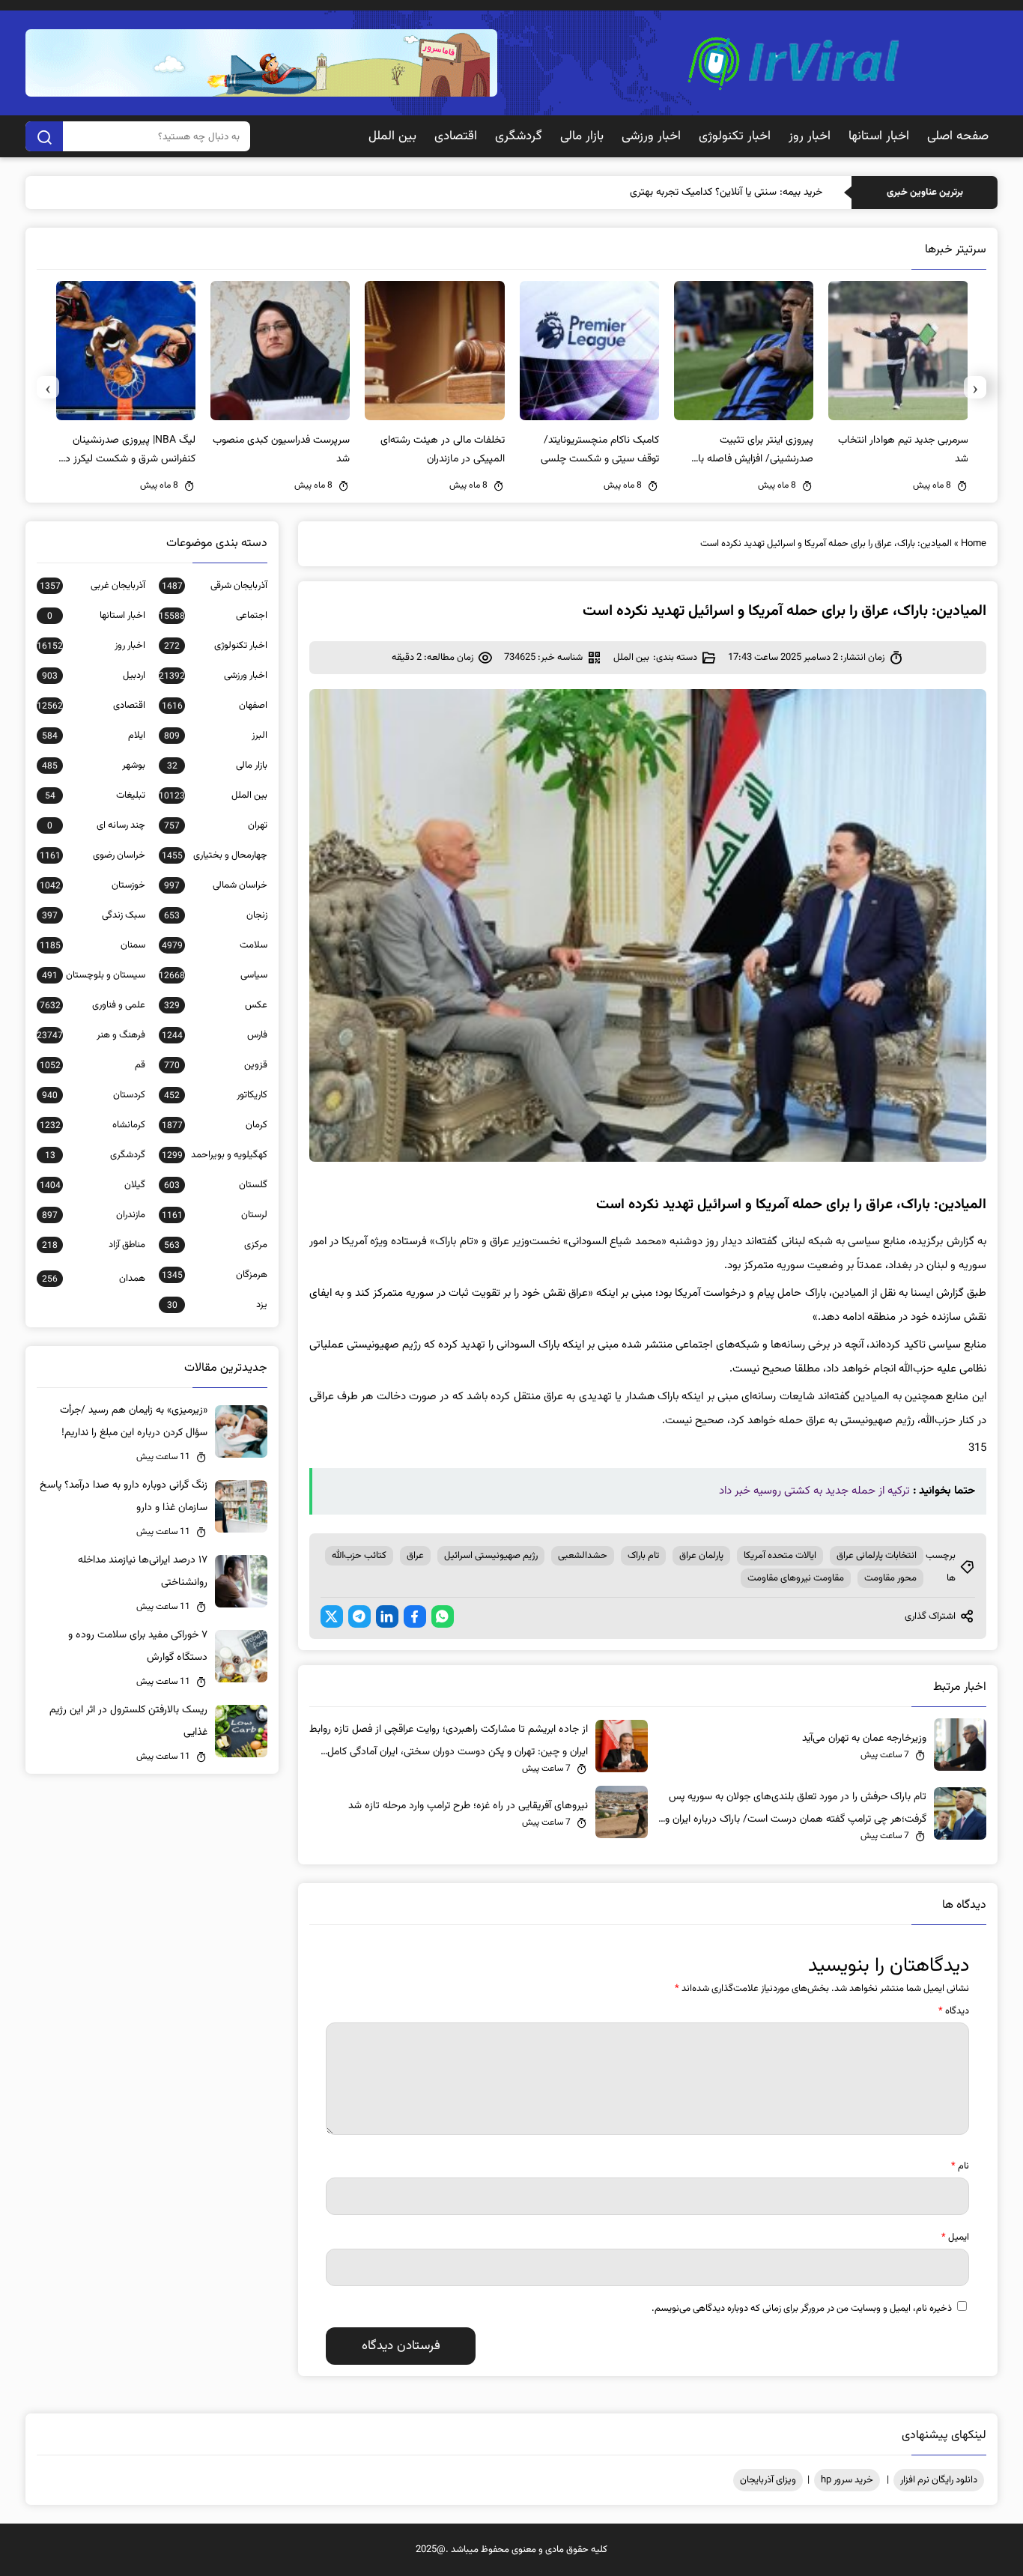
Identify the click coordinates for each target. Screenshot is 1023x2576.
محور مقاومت (890, 1578)
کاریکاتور (215, 1095)
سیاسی (213, 975)
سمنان (92, 945)
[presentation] (975, 387)
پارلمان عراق (701, 1556)
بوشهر (93, 766)
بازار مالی (582, 136)
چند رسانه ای (96, 825)
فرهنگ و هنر (91, 1035)
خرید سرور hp (847, 2480)
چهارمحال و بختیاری (214, 855)
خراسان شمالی (215, 885)
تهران (215, 825)
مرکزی (215, 1245)
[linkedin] (387, 1616)
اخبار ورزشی (651, 136)
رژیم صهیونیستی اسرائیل (491, 1556)
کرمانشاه (92, 1125)
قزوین (215, 1065)
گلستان (215, 1185)
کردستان (93, 1095)
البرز (215, 736)
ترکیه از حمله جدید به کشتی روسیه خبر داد (814, 1491)
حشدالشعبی (583, 1556)
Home (974, 544)
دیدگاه (954, 2011)
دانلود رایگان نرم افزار (939, 2480)
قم (92, 1065)
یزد (217, 1305)
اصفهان (214, 706)
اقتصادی (456, 136)
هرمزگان (214, 1275)
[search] (44, 136)
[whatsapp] (443, 1616)
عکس (215, 1005)
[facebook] (415, 1616)
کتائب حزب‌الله (359, 1556)
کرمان (214, 1125)
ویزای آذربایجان (768, 2480)
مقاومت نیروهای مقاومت (796, 1578)
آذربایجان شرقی (214, 586)
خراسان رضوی (92, 855)
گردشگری (519, 136)
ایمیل (955, 2237)
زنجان (215, 915)
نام (960, 2166)
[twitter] (332, 1616)
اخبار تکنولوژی (735, 136)
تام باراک (643, 1556)
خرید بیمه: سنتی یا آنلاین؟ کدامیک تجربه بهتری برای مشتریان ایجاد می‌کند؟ (669, 193)
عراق (415, 1556)
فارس (214, 1035)
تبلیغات (95, 795)
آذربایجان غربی (92, 586)
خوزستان (92, 885)
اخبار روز (810, 136)
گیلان (92, 1185)
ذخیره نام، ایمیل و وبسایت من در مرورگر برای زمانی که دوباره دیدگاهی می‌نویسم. (802, 2309)
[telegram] (359, 1616)
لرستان (214, 1215)
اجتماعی (213, 616)
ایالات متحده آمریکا (780, 1556)
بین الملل (392, 136)
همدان (93, 1279)
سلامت (214, 945)
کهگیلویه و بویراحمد (214, 1155)
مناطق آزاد (93, 1245)
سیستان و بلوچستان (93, 975)
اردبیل (93, 676)
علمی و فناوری (92, 1005)
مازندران (93, 1215)
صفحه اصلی (958, 136)
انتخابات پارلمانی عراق (877, 1556)
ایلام (93, 736)
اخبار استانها (879, 136)
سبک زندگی (93, 915)
